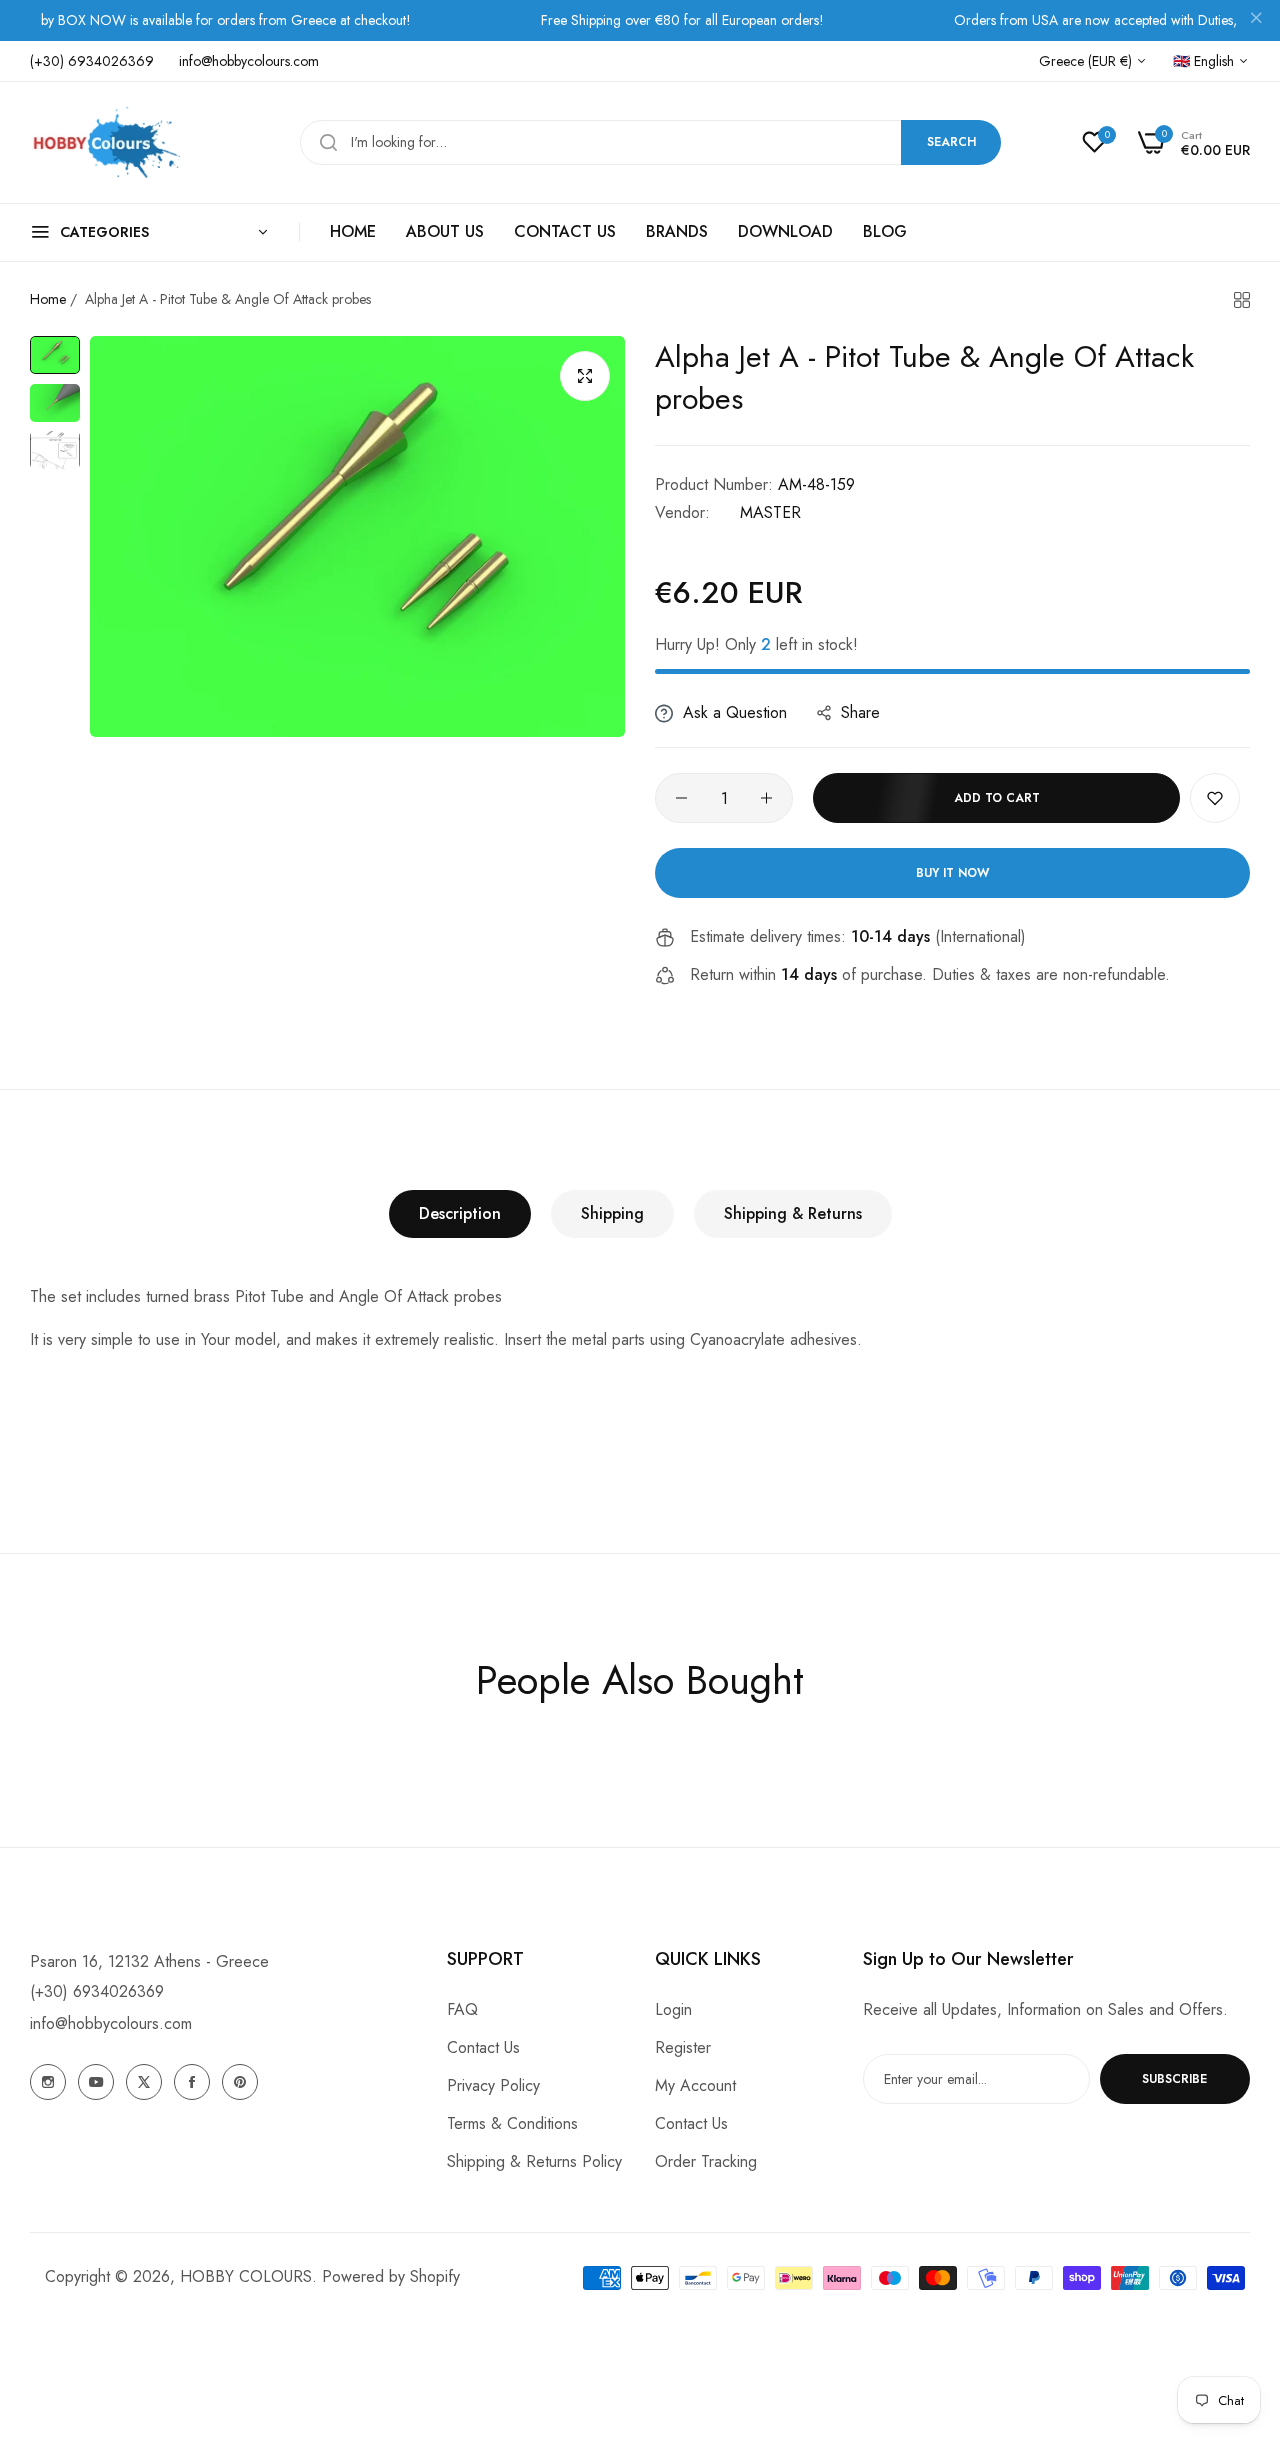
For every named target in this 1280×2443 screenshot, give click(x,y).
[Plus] (766, 798)
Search (951, 142)
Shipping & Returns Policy (534, 2161)
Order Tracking (706, 2161)
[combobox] (650, 142)
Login (673, 2009)
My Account (695, 2085)
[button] (1215, 798)
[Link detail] (48, 2082)
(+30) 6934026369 (97, 1991)
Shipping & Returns (793, 1213)
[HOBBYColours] (105, 142)
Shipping (612, 1213)
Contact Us (483, 2047)
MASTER (770, 512)
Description (460, 1213)
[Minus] (681, 798)
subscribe (1174, 2079)
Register (683, 2047)
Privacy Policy (493, 2085)
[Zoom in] (585, 376)
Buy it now (952, 873)
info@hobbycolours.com (111, 2023)
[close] (1256, 21)
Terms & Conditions (512, 2123)
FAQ (462, 2009)
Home (48, 299)
